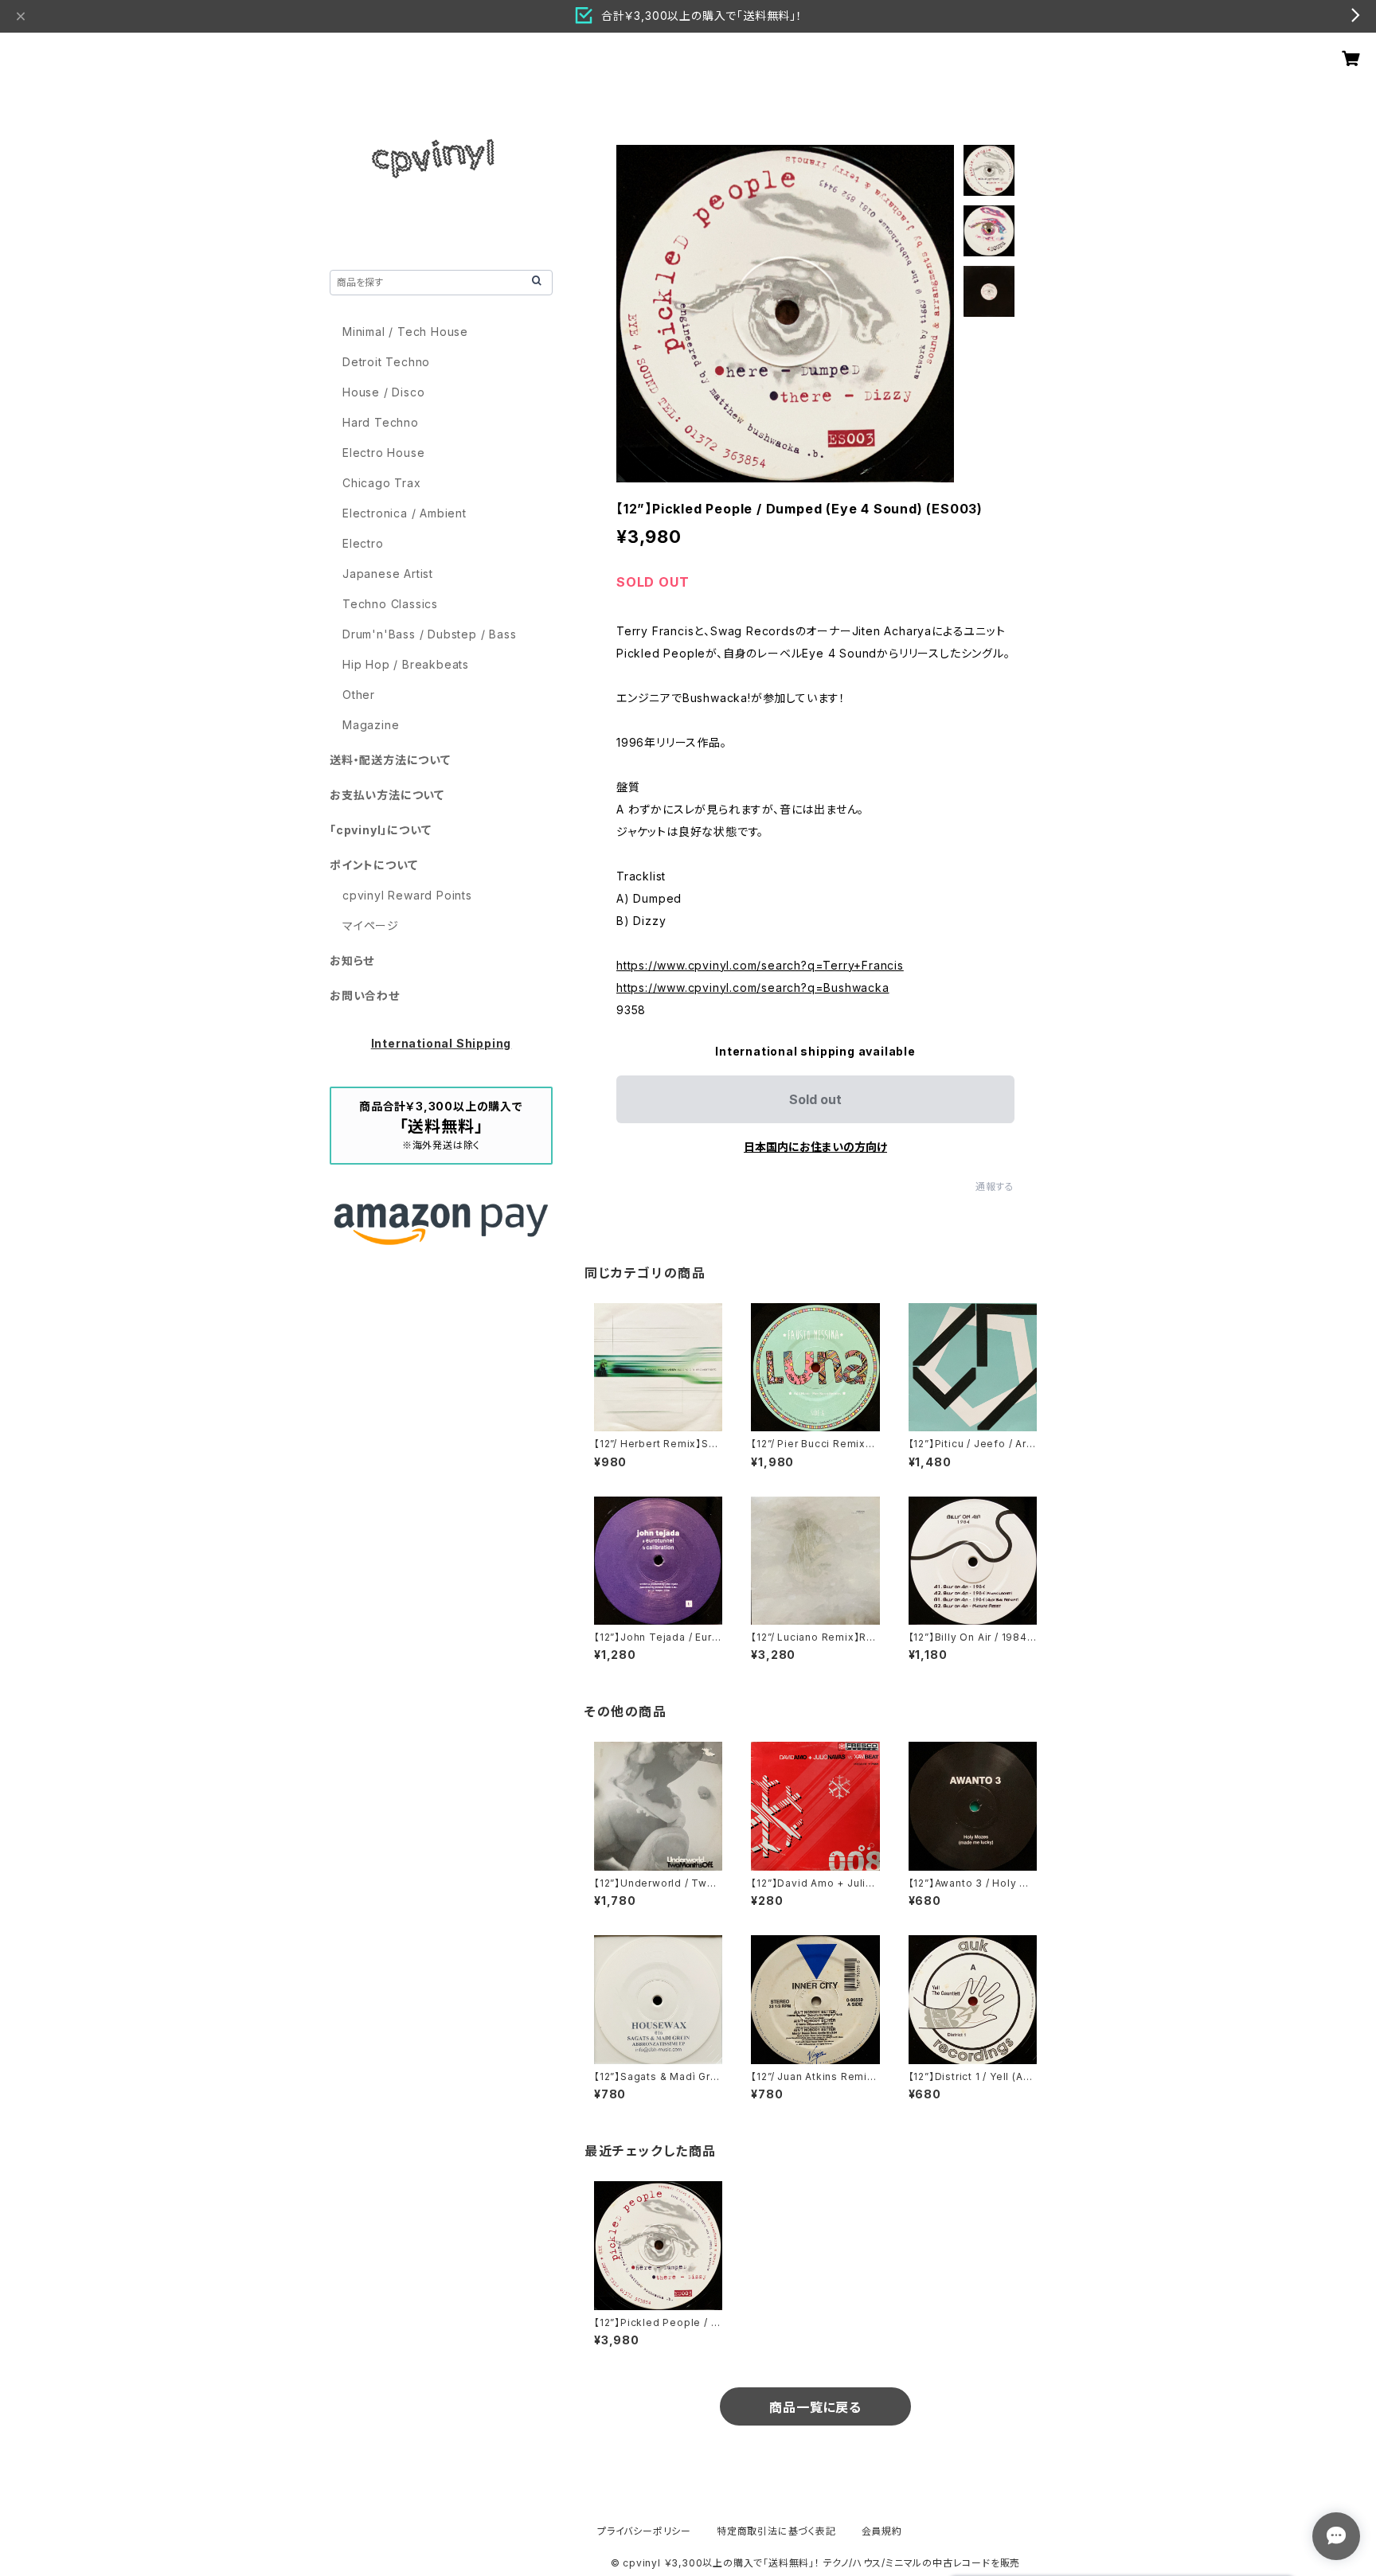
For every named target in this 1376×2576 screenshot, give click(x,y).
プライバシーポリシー (644, 2531)
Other (359, 695)
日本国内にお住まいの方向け (815, 1147)
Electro (363, 543)
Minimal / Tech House (405, 332)
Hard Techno (381, 422)
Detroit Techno (386, 362)
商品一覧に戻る (815, 2407)
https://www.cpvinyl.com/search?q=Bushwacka (753, 987)
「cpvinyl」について (380, 830)
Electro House (383, 453)
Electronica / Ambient (405, 513)
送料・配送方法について (390, 760)
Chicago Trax (382, 483)
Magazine (371, 725)
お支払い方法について (387, 795)
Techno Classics (390, 604)
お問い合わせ (365, 995)
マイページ (371, 925)
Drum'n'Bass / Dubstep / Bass (429, 634)
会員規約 (882, 2531)
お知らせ (352, 960)
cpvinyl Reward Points (407, 895)
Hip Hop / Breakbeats (406, 664)
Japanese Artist (388, 574)
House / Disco (383, 392)
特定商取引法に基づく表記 (776, 2531)
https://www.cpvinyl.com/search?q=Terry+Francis (760, 965)
